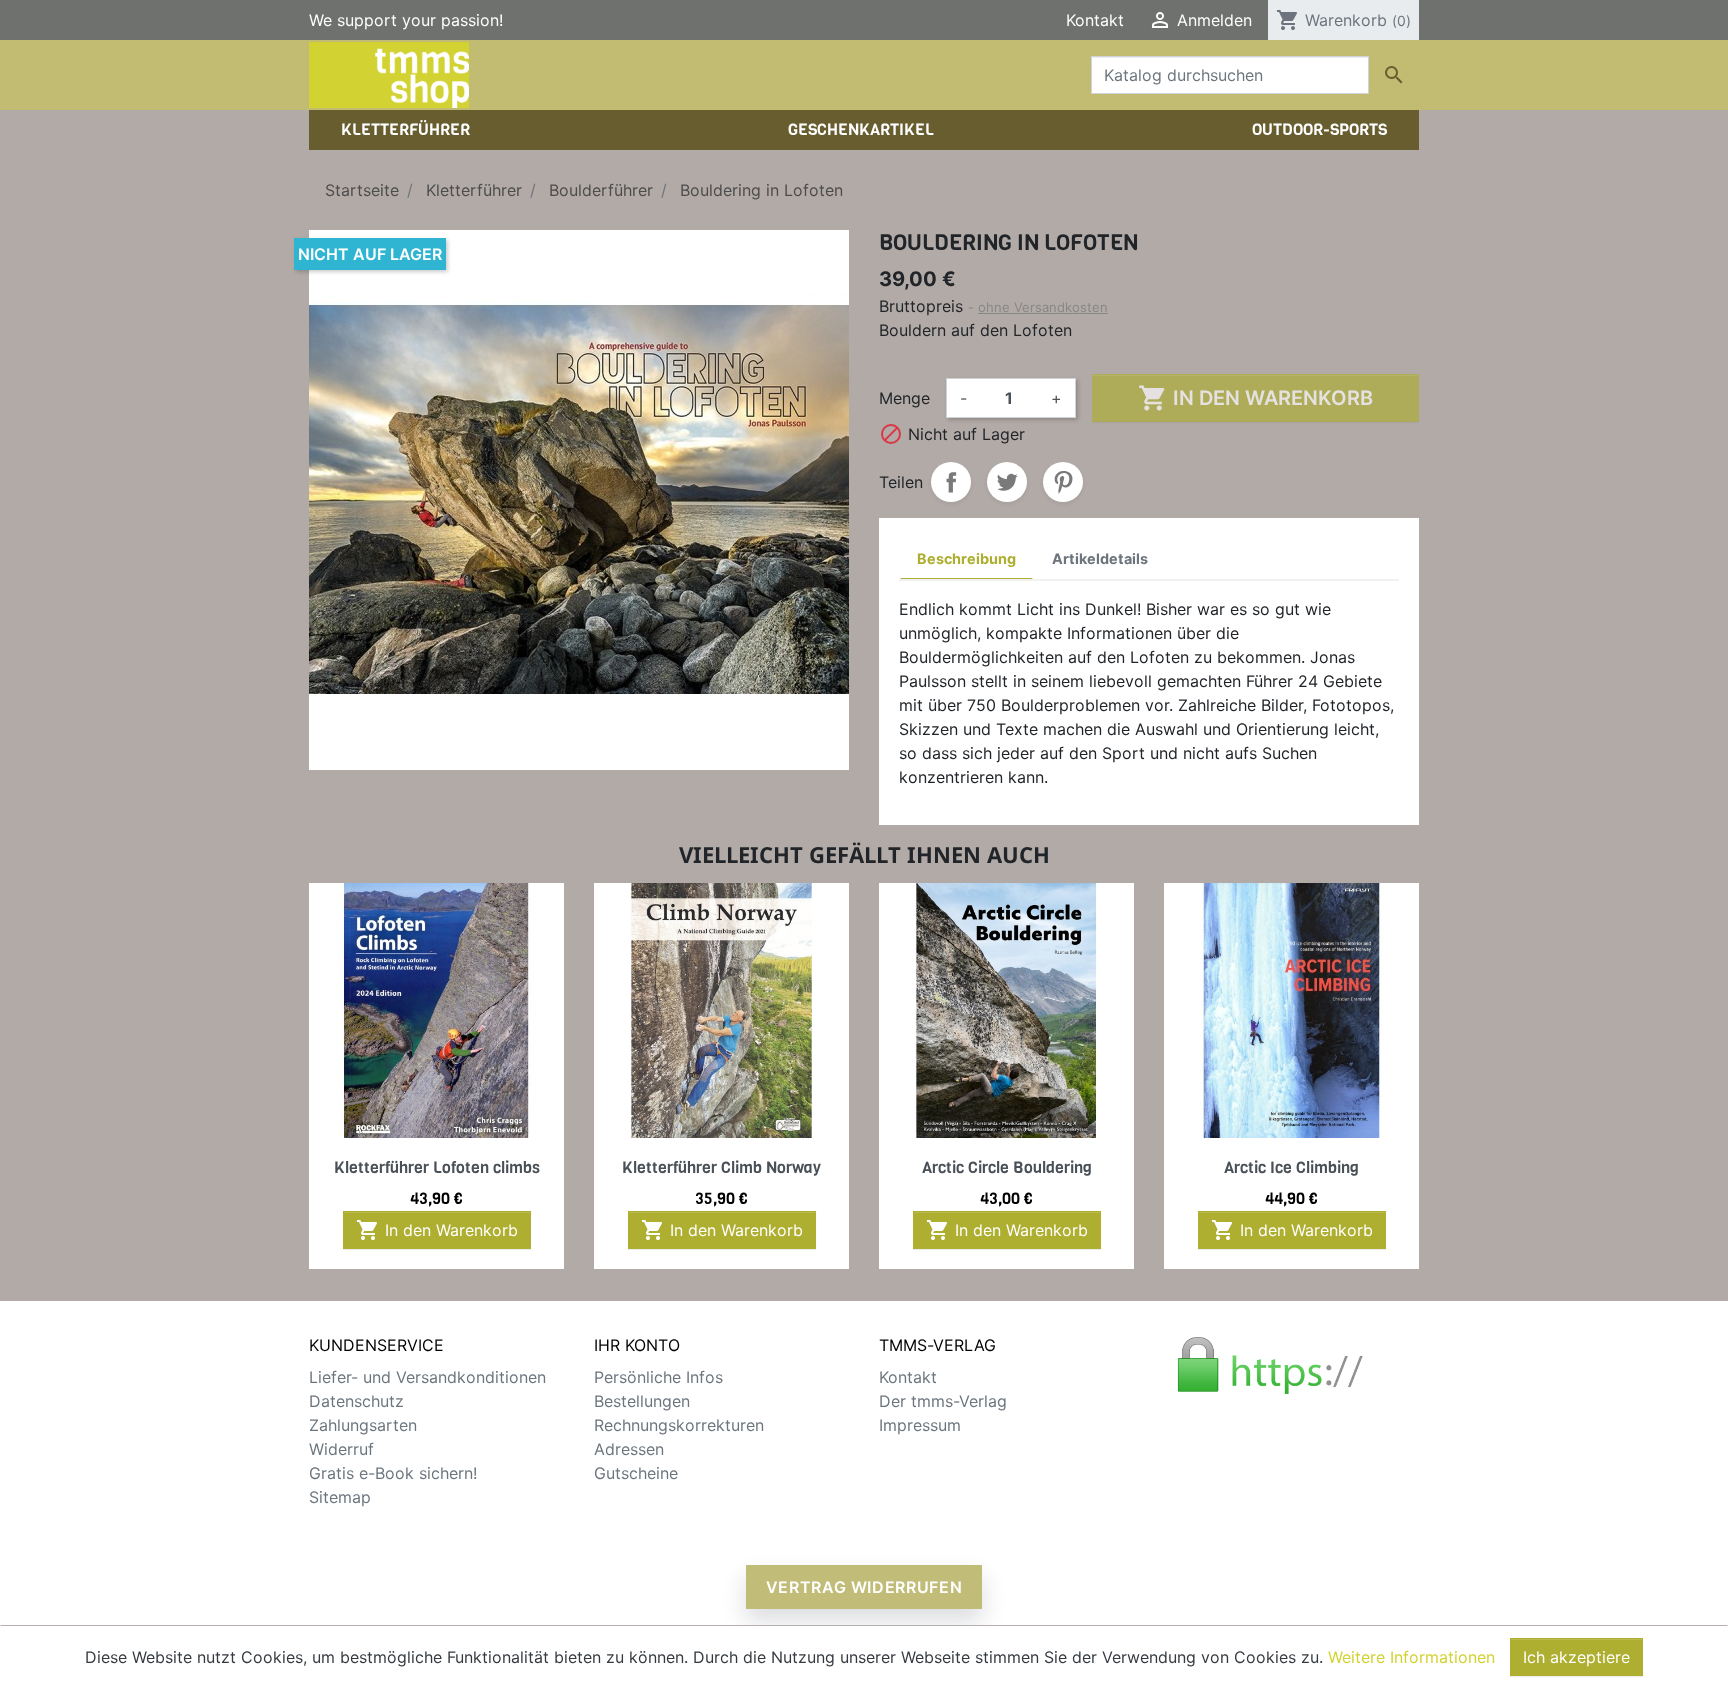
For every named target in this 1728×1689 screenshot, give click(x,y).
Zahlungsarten (363, 1425)
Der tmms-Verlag (943, 1401)
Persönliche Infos (658, 1377)
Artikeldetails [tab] (1100, 558)
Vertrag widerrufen (864, 1587)
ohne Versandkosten (1043, 307)
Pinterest (1063, 482)
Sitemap (340, 1497)
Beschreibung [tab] (966, 558)
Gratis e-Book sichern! (393, 1473)
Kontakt (1095, 20)
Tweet (1007, 482)
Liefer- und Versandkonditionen (427, 1377)
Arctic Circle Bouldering (1007, 1167)
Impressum (920, 1425)
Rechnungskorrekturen (679, 1425)
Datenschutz (356, 1401)
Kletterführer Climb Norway (721, 1167)
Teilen (951, 482)
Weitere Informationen (1411, 1657)
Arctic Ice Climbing (1291, 1167)
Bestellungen (642, 1401)
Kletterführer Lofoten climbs (437, 1167)
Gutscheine (636, 1473)
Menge (904, 398)
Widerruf (341, 1449)
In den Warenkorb (1255, 398)
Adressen (629, 1449)
